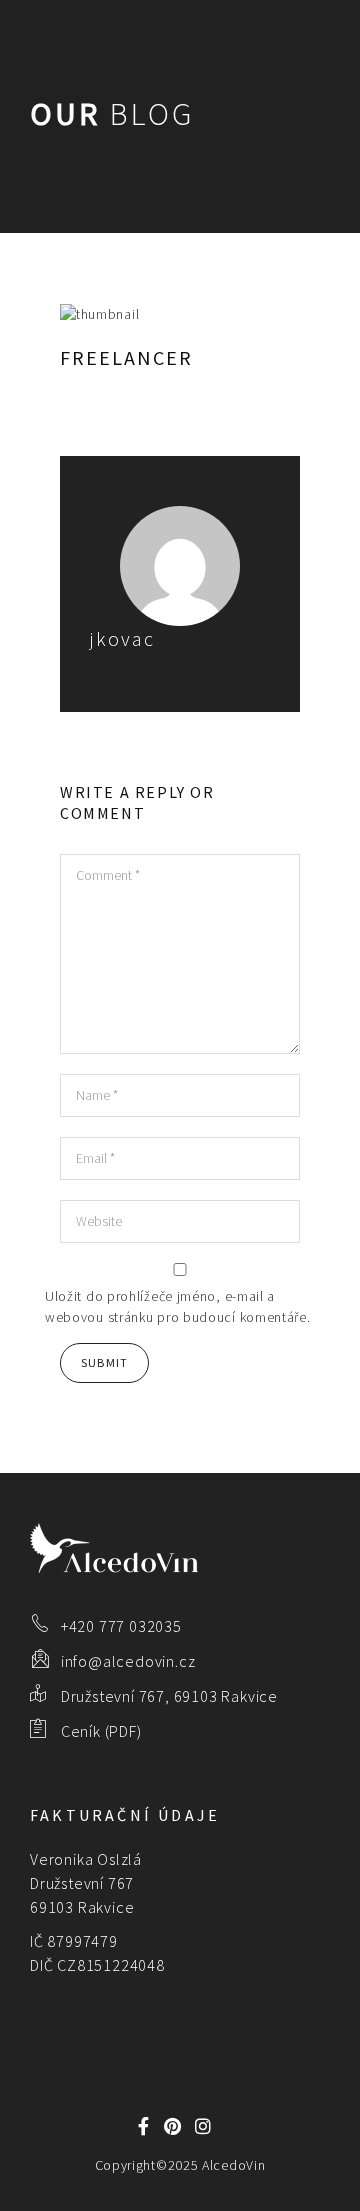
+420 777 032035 (121, 1626)
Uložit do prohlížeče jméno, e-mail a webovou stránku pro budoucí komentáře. (178, 1306)
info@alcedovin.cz (128, 1661)
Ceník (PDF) (101, 1731)
